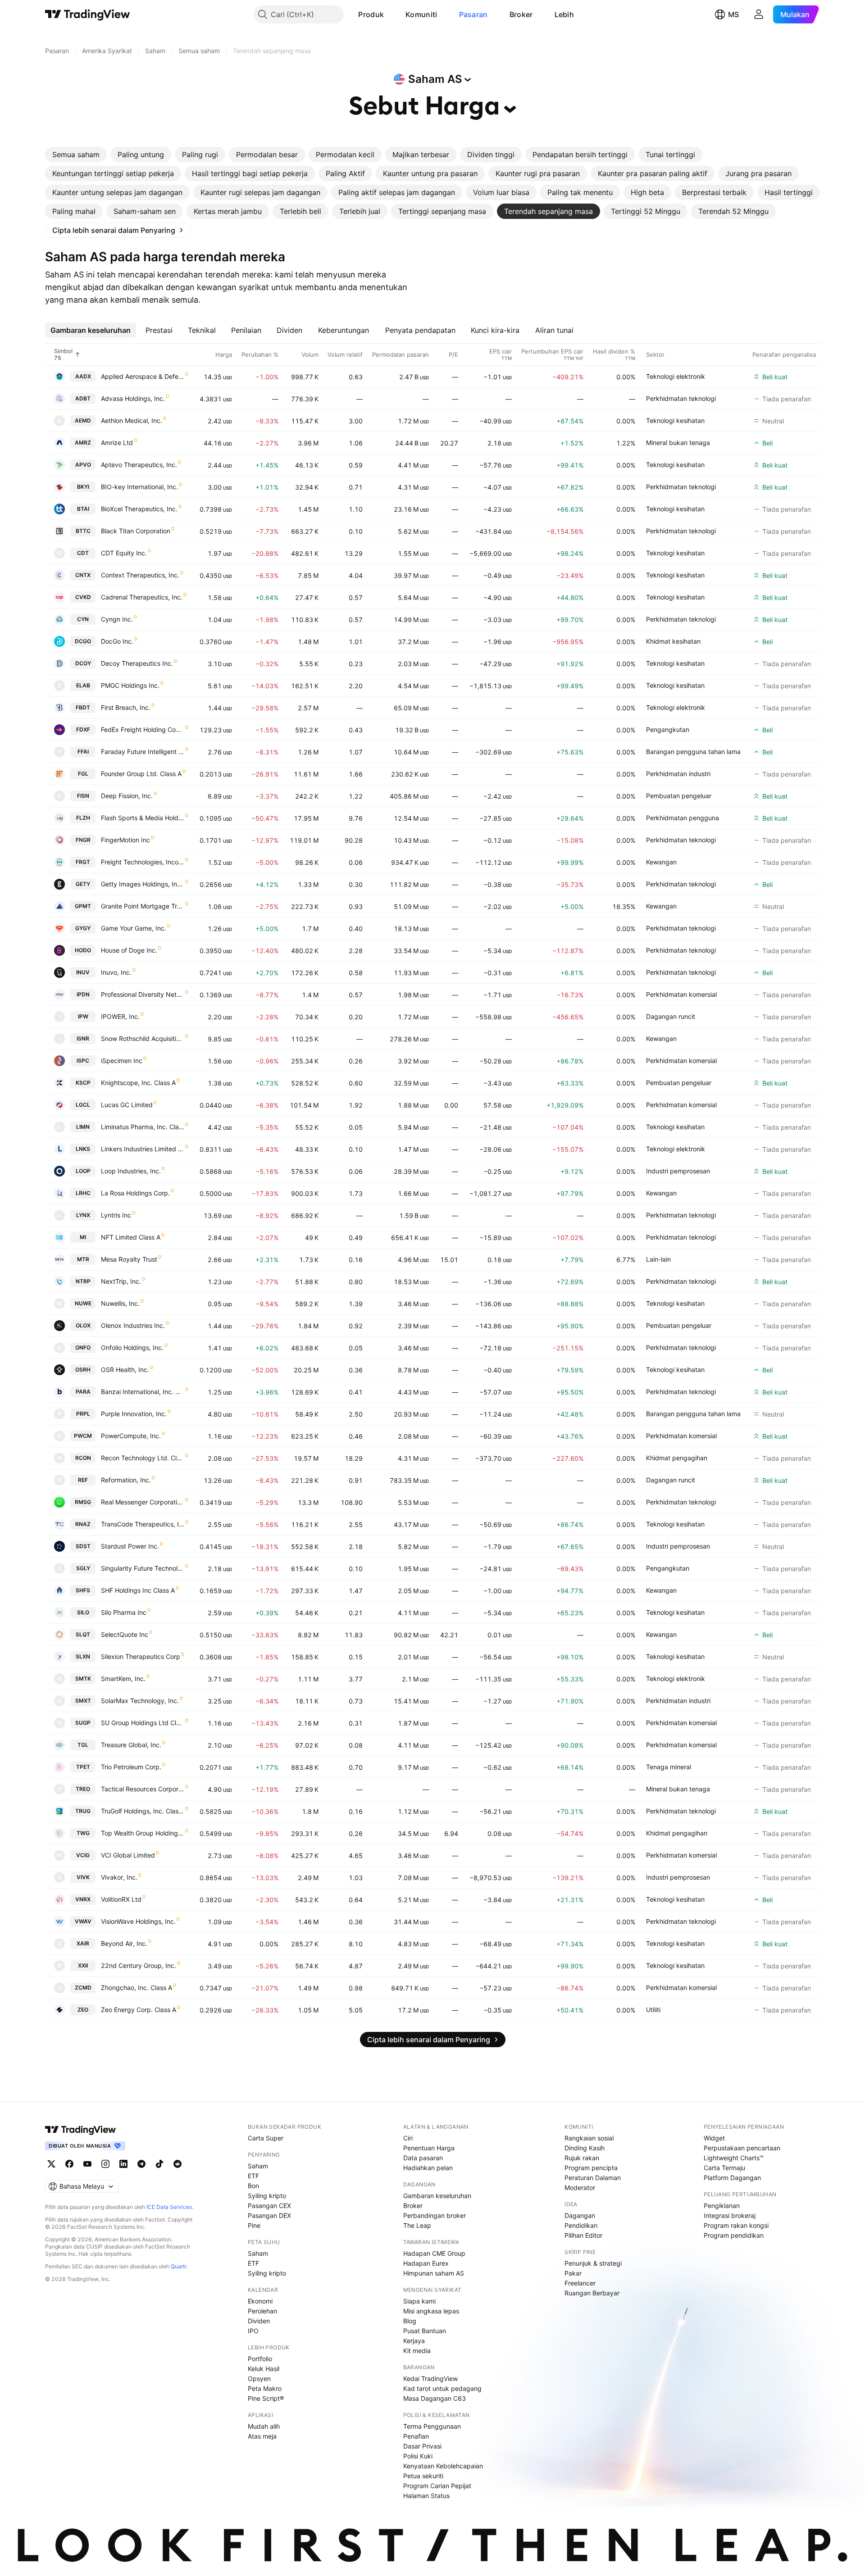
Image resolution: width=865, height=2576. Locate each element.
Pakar (573, 2273)
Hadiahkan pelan (428, 2168)
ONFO (83, 1347)
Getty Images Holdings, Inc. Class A (143, 884)
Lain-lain (658, 1259)
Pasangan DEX (269, 2215)
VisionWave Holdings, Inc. (138, 1921)
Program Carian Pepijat (437, 2486)
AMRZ (83, 443)
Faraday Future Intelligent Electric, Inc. (143, 752)
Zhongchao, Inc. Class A (137, 1988)
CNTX (83, 575)
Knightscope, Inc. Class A (138, 1083)
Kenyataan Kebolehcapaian (443, 2466)
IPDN (83, 994)
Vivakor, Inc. (119, 1877)
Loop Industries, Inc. (131, 1171)
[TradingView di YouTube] (87, 2164)
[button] (391, 14)
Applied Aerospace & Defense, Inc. (143, 376)
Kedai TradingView (430, 2378)
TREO (83, 1789)
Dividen (259, 2321)
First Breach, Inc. (126, 707)
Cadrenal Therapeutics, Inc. (142, 597)
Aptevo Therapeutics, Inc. (139, 465)
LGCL (83, 1105)
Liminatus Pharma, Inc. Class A (143, 1127)
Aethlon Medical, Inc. (132, 420)
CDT (83, 553)
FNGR (83, 840)
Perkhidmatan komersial (681, 994)
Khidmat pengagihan (677, 1458)
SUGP (83, 1723)
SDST (83, 1546)
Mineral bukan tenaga (678, 443)
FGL (83, 774)
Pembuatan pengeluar (679, 796)
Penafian (416, 2436)
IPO (253, 2331)
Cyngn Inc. (117, 619)
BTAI (83, 509)
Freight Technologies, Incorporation (143, 862)
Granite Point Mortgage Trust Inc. (143, 906)
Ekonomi (260, 2301)
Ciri (408, 2138)
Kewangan (661, 862)
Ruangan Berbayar (592, 2293)
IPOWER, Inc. (120, 1016)
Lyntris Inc (116, 1215)
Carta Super (266, 2138)
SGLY (83, 1568)
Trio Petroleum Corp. (131, 1767)
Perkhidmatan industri (678, 774)
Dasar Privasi (422, 2446)
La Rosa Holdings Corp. (135, 1193)
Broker (521, 14)
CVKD (83, 597)
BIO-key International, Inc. (139, 487)
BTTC (83, 531)
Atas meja (262, 2436)
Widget (714, 2138)
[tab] (76, 154)
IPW (83, 1016)
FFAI (83, 752)
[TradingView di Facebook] (69, 2164)
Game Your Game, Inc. (134, 928)
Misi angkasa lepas (431, 2311)
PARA (83, 1392)
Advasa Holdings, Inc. (133, 398)
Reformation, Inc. (126, 1480)
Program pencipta (591, 2168)
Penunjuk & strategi (593, 2263)
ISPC (83, 1061)
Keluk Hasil (264, 2369)
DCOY (83, 663)
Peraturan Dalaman (593, 2178)
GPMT (83, 906)
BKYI (83, 487)
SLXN (83, 1656)
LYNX (83, 1215)
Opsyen (259, 2378)
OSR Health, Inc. (125, 1370)
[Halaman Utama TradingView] (88, 14)
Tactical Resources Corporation (143, 1789)
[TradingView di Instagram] (105, 2164)
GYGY (83, 928)
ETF (253, 2176)
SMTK (83, 1679)
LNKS (83, 1149)
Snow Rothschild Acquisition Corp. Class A (143, 1038)
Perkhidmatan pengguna (683, 818)
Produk (371, 14)
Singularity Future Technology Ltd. (143, 1568)
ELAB (83, 685)
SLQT (83, 1634)
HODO (83, 950)
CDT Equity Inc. (124, 553)
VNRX (83, 1899)
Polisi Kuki (418, 2456)
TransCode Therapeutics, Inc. (143, 1524)
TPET (83, 1767)
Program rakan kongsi (736, 2225)
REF (83, 1480)
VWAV (83, 1921)
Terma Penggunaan (432, 2426)
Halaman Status (426, 2496)
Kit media (417, 2351)
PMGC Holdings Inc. (130, 685)
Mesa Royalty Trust (129, 1259)
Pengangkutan (668, 729)
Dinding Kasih (585, 2148)
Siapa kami (419, 2301)
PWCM (83, 1436)
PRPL (83, 1414)
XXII (83, 1965)
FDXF (83, 729)
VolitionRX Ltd (121, 1899)
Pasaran (473, 14)
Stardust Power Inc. (130, 1546)
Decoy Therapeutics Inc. (137, 663)
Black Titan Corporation (136, 531)
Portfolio (260, 2359)
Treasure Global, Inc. (131, 1745)
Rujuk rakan (582, 2158)
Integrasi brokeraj (730, 2215)
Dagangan (580, 2215)
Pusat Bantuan (425, 2331)
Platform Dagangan (732, 2178)
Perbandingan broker (435, 2215)
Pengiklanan (722, 2206)
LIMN (83, 1127)
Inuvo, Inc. (116, 972)
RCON (83, 1458)
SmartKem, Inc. (123, 1679)
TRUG (83, 1811)
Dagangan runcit (671, 1016)
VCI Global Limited (128, 1855)
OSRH (83, 1370)
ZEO (83, 2010)
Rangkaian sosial (589, 2138)
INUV (83, 972)
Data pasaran (423, 2158)
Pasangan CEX (269, 2206)
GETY (83, 884)
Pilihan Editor (583, 2235)
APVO (83, 465)
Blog (410, 2321)
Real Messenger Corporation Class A (143, 1502)
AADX (83, 376)
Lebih (565, 14)
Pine (254, 2225)
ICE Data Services (169, 2207)
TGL (83, 1745)
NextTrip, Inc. (121, 1281)
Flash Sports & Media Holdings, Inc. (143, 818)
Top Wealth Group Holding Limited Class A (143, 1833)
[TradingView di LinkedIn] (123, 2164)
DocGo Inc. (117, 641)
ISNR (83, 1038)
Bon (253, 2186)
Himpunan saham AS (434, 2273)
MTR (83, 1259)
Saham (258, 2166)
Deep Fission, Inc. (127, 796)
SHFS (83, 1590)
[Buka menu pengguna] (759, 14)
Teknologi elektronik (676, 376)
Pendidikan (581, 2225)
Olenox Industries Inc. (133, 1325)
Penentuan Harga (429, 2148)
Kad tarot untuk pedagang (442, 2388)
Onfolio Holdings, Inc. (132, 1347)
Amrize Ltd (117, 443)
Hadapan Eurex (426, 2263)
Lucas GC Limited (127, 1105)
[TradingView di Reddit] (178, 2164)
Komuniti (421, 14)
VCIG (83, 1855)
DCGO (83, 641)
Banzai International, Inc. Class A (143, 1392)
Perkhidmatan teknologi (681, 398)
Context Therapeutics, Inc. (140, 575)
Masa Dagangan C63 (435, 2398)
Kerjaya (414, 2341)
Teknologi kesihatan (675, 420)
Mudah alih (264, 2426)
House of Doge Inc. (129, 950)
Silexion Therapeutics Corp (141, 1656)
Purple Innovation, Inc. (134, 1414)
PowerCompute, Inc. (131, 1436)
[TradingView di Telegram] (141, 2164)
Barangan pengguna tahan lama (693, 752)
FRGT (83, 862)
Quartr (179, 2266)
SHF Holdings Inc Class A (138, 1590)
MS (733, 14)
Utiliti (653, 2010)
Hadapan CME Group (434, 2253)
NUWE (83, 1303)
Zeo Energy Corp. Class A (139, 2010)
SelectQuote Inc (125, 1634)
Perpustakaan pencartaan (742, 2148)
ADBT (83, 398)
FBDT (83, 707)
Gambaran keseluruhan (437, 2196)
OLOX (83, 1325)
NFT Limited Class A (131, 1237)
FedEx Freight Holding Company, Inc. (143, 729)
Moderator (580, 2188)
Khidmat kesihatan (673, 641)
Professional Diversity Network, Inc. (143, 994)
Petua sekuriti (423, 2476)
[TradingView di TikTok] (159, 2164)
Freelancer (580, 2283)
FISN (83, 796)
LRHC (83, 1193)
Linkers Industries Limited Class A (143, 1149)
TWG (83, 1833)
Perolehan (262, 2311)
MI (83, 1237)
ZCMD (83, 1988)
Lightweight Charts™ (734, 2158)
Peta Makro (265, 2388)
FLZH (83, 818)
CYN (83, 619)
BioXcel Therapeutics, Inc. (139, 509)
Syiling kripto (267, 2196)
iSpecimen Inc (122, 1061)
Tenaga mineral (669, 1767)
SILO (83, 1612)
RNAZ (83, 1524)
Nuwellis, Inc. (120, 1303)
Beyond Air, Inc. (124, 1943)
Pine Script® (266, 2398)
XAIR (83, 1943)
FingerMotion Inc (125, 840)
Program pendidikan (734, 2235)
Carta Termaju (724, 2168)
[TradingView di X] (51, 2164)
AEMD (83, 420)
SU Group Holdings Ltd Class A (143, 1723)
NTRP (83, 1281)
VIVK (83, 1877)
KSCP (83, 1083)
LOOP (83, 1171)
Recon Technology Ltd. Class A (143, 1458)
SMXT (83, 1701)
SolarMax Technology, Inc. (140, 1701)
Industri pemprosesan (678, 1171)
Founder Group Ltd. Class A (141, 774)
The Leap (417, 2225)
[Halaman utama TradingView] (81, 2130)
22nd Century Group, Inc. (139, 1965)
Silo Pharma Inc (124, 1612)
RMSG (83, 1502)
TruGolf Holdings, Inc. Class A (143, 1811)
